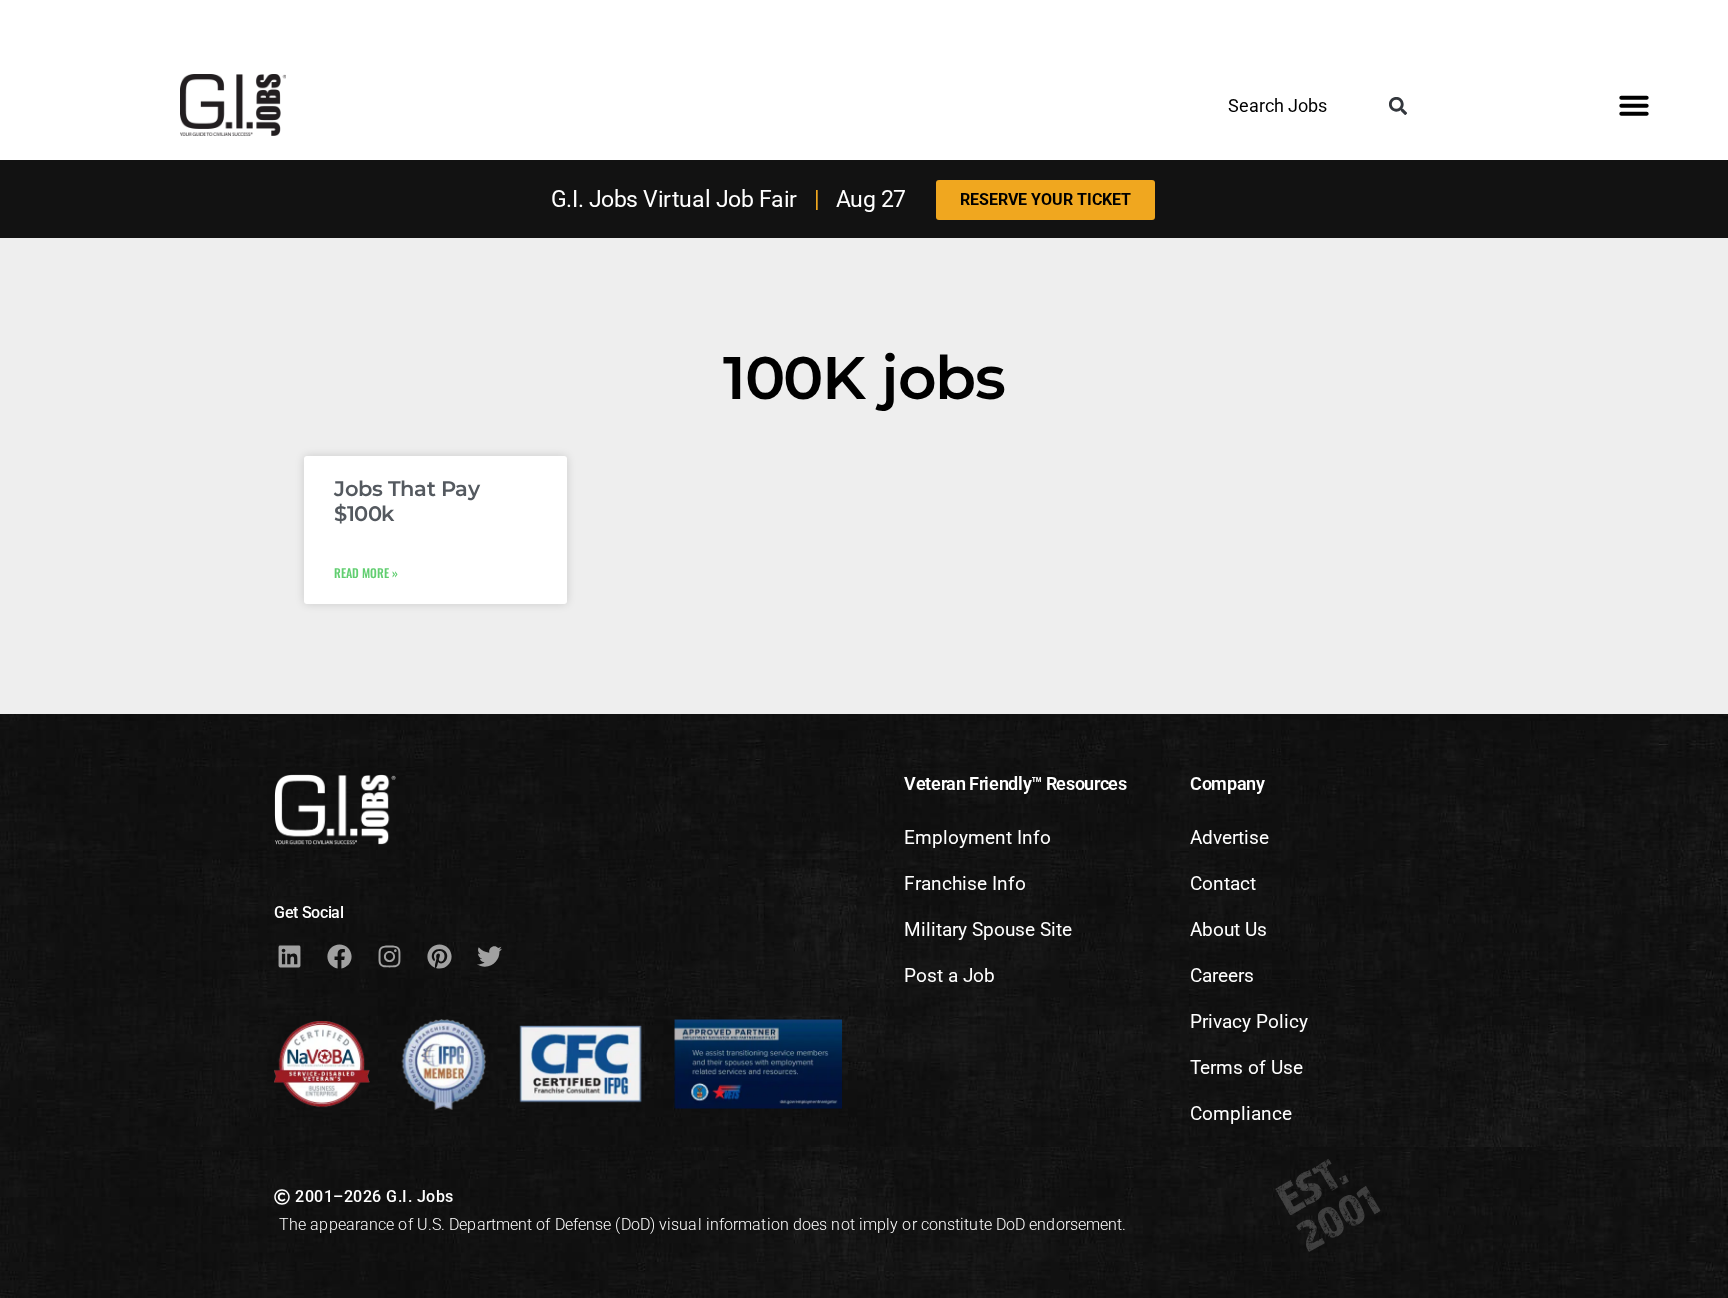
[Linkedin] (289, 956)
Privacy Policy (1249, 1021)
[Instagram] (389, 956)
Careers (1222, 975)
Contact (1223, 883)
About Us (1228, 929)
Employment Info (977, 837)
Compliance (1241, 1113)
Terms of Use (1246, 1067)
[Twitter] (489, 956)
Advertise (1229, 837)
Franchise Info (965, 883)
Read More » (366, 572)
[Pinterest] (439, 956)
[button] (1398, 106)
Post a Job (949, 975)
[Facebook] (339, 956)
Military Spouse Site (988, 929)
